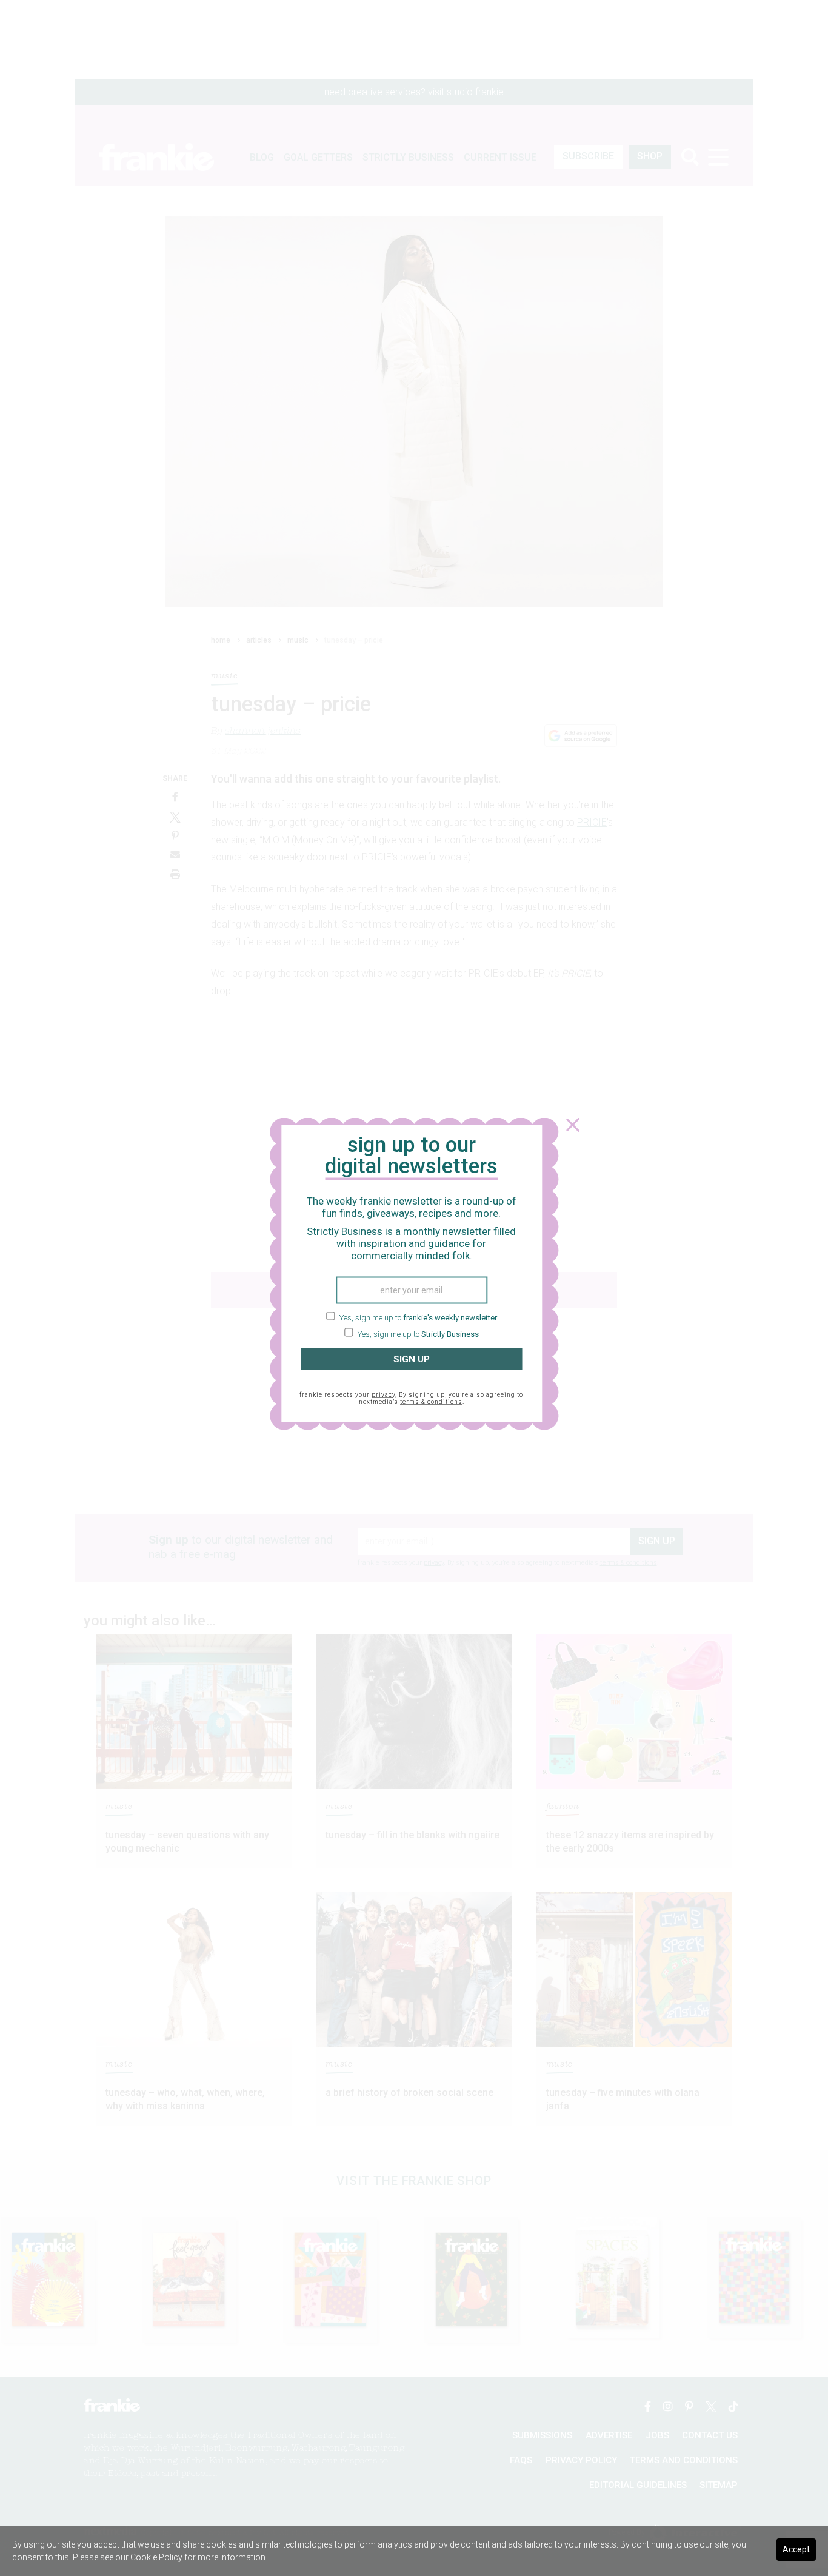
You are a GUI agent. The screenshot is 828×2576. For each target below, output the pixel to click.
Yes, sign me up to (417, 1317)
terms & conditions (431, 1402)
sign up (412, 1359)
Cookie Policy (156, 2557)
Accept (796, 2549)
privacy (383, 1395)
